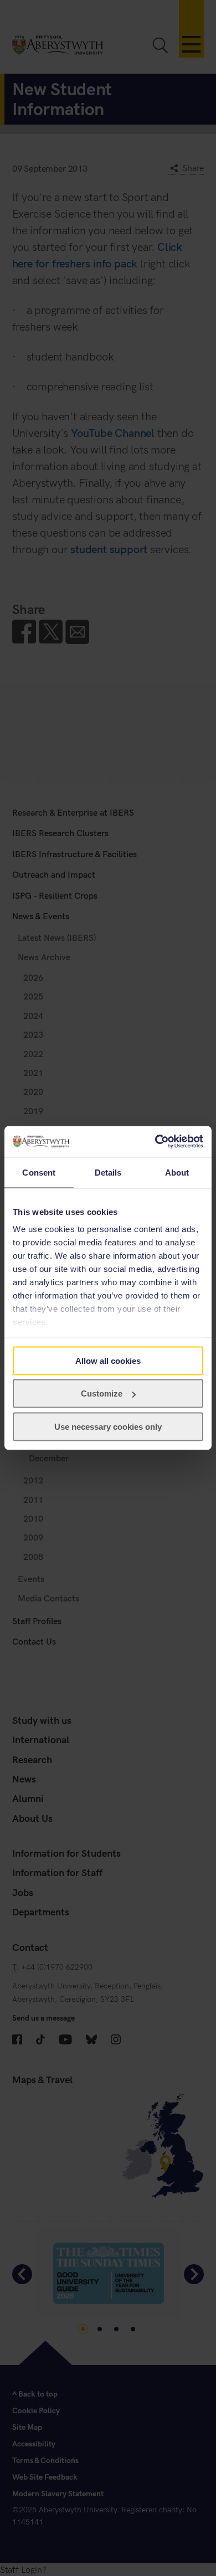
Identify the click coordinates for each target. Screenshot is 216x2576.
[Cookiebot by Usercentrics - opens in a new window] (155, 1142)
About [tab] (177, 1172)
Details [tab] (108, 1172)
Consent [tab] (39, 1172)
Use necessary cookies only (108, 1426)
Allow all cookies (108, 1360)
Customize (102, 1393)
